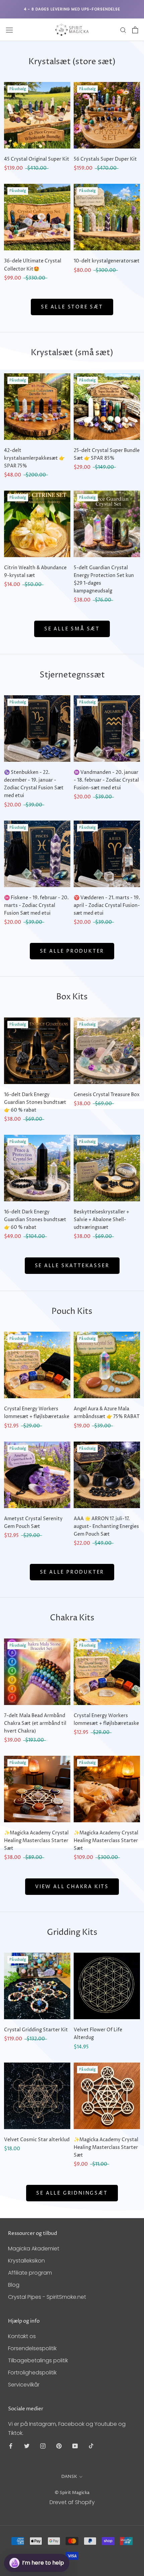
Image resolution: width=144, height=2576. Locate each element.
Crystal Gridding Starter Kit (36, 2030)
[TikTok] (91, 2446)
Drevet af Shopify (72, 2502)
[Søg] (123, 30)
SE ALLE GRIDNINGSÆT (72, 2193)
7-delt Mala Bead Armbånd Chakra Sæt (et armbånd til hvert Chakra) (35, 1723)
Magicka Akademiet (34, 2249)
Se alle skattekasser (72, 1266)
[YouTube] (75, 2446)
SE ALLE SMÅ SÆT (72, 629)
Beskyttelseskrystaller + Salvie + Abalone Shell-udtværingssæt (101, 1220)
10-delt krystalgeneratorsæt (107, 261)
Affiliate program (30, 2273)
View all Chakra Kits (72, 1887)
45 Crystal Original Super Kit (37, 159)
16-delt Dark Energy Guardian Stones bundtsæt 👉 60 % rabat (35, 1102)
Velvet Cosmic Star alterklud (37, 2140)
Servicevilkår (24, 2385)
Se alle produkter (72, 951)
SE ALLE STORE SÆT (72, 307)
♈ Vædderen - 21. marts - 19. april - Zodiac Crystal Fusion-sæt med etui (107, 905)
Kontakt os (22, 2336)
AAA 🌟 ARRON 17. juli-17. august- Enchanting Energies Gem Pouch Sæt (106, 1526)
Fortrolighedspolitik (32, 2373)
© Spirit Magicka (72, 2493)
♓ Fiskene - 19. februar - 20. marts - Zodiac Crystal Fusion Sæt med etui (36, 905)
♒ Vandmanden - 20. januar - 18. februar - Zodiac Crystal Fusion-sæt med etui (106, 780)
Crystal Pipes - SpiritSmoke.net (47, 2297)
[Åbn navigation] (9, 30)
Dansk (69, 2477)
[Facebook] (11, 2446)
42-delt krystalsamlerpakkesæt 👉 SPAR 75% (34, 458)
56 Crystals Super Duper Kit (105, 159)
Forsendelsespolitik (32, 2348)
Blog (14, 2285)
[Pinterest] (59, 2446)
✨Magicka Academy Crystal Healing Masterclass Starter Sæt (36, 1841)
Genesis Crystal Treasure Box (107, 1095)
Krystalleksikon (26, 2261)
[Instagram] (43, 2446)
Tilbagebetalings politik (38, 2360)
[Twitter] (27, 2446)
